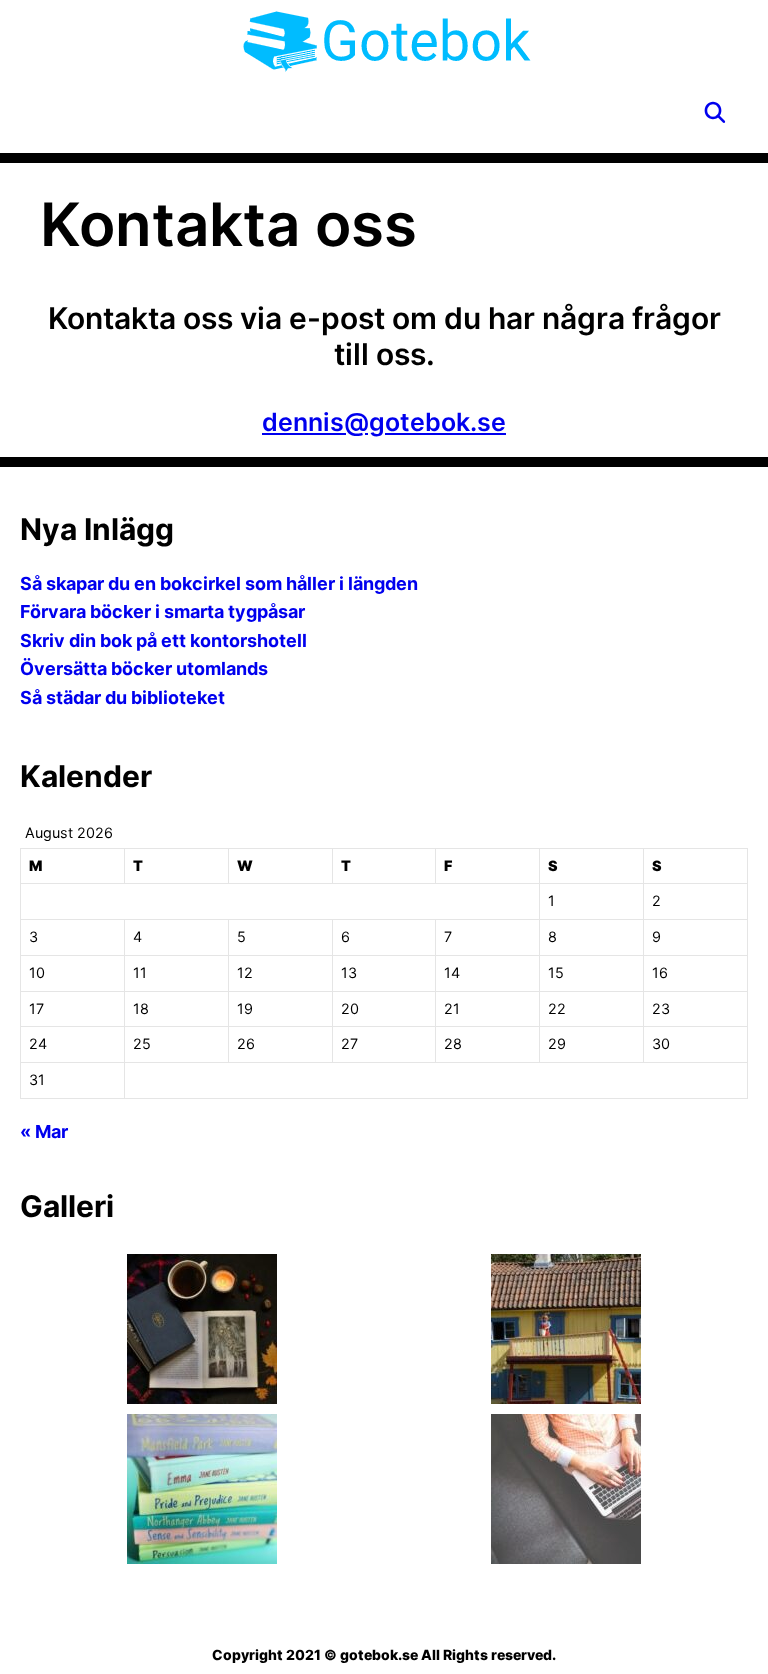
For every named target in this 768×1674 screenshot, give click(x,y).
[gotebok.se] (387, 40)
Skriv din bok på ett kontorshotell (163, 640)
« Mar (44, 1131)
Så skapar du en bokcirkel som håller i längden (219, 583)
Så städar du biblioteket (122, 697)
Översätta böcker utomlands (144, 668)
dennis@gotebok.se (384, 422)
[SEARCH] (715, 113)
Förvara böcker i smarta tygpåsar (162, 611)
